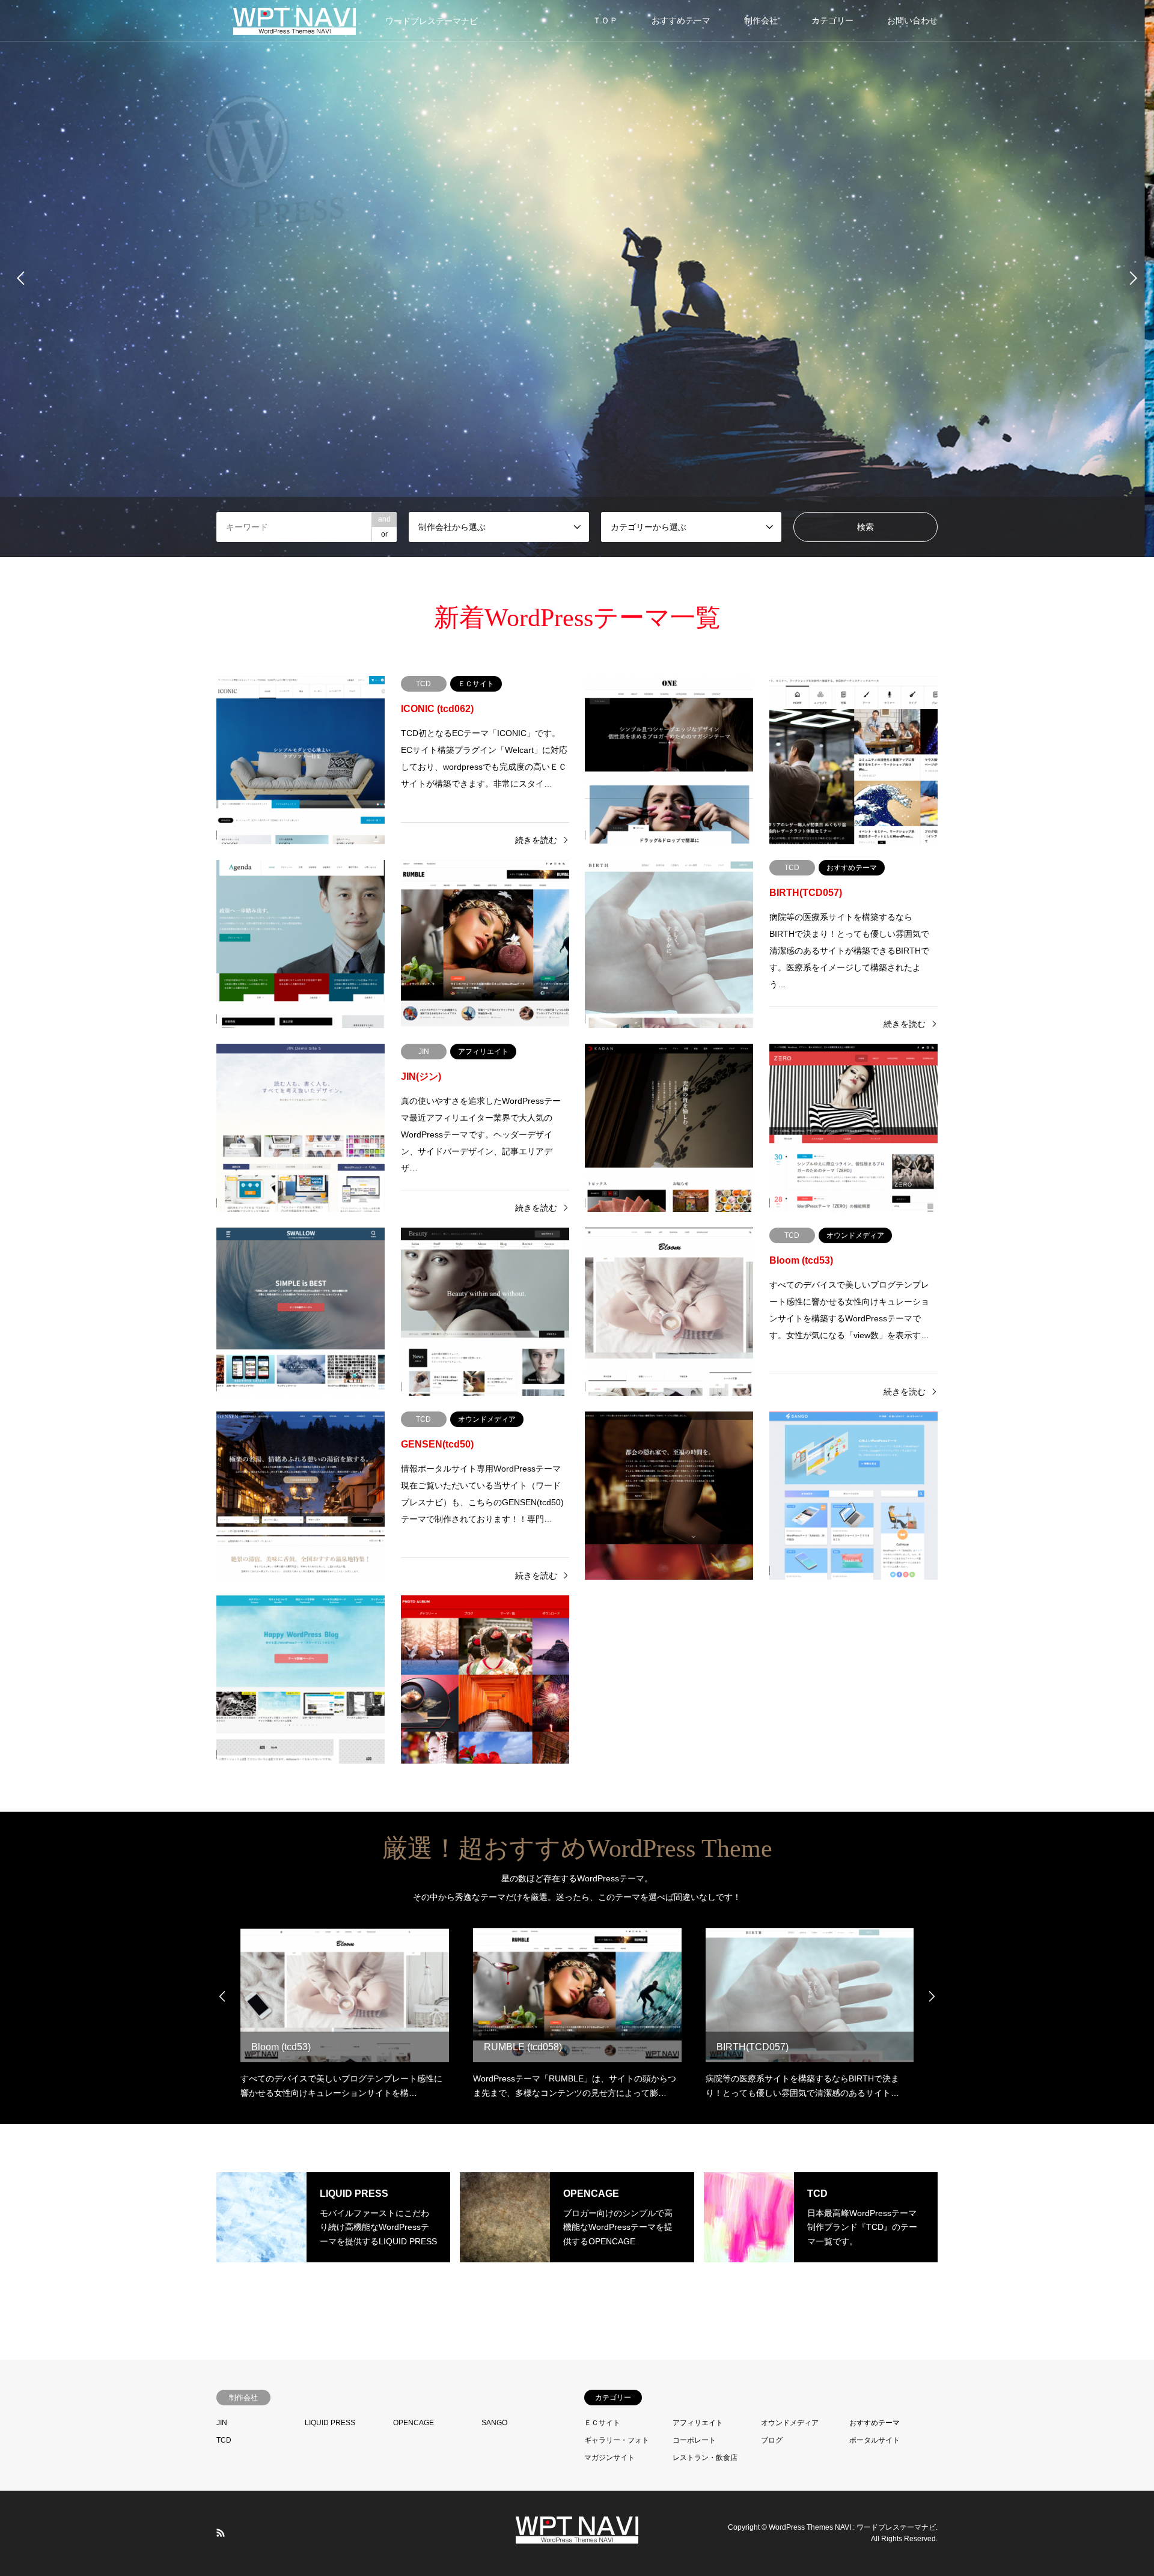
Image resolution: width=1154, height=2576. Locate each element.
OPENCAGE (414, 2423)
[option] (577, 279)
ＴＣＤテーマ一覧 (577, 318)
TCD (224, 2440)
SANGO (494, 2423)
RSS (221, 2533)
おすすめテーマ (681, 20)
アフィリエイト (698, 2423)
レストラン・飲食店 (705, 2458)
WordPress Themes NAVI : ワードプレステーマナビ (852, 2527)
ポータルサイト (875, 2440)
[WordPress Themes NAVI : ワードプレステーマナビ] (577, 2536)
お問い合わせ (912, 20)
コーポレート (694, 2440)
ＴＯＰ (605, 20)
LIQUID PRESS (330, 2423)
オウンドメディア (790, 2423)
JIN (222, 2423)
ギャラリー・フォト (617, 2440)
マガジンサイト (609, 2458)
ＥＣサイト (602, 2423)
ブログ (772, 2440)
